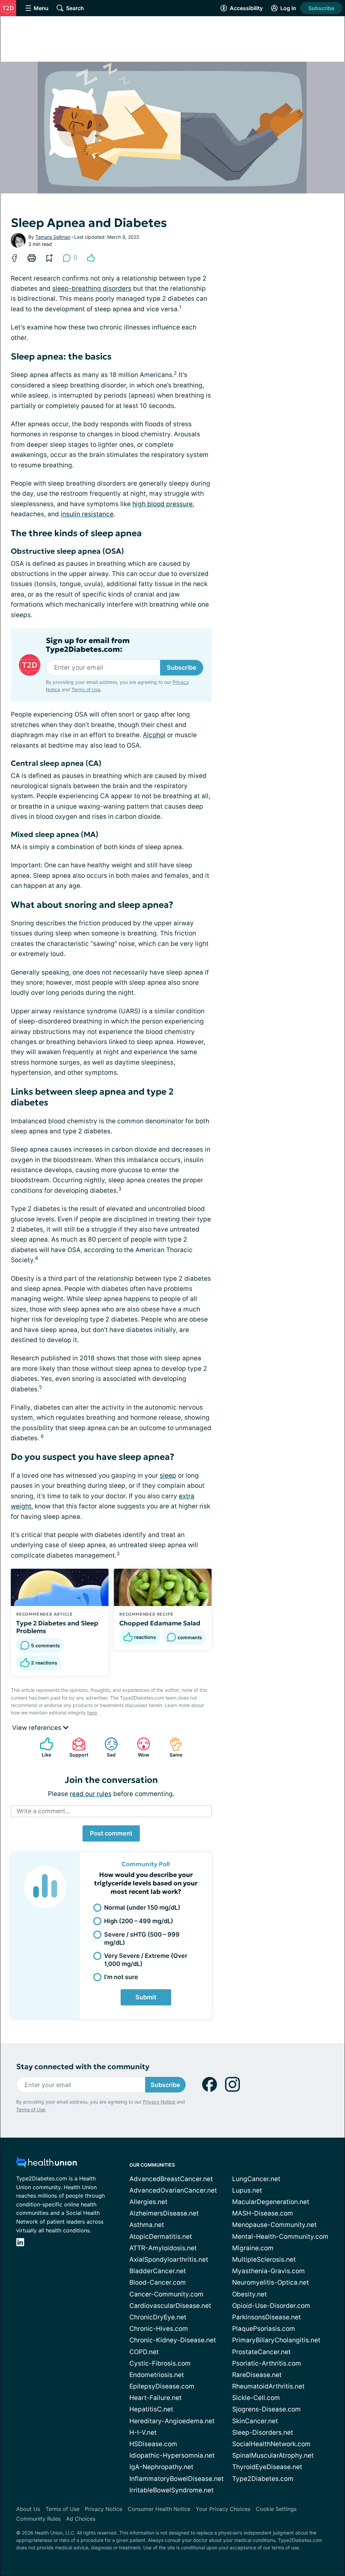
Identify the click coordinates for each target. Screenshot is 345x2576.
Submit (146, 1997)
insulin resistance (87, 514)
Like (42, 1747)
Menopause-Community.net (274, 2225)
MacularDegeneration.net (271, 2202)
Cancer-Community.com (166, 2294)
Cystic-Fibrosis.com (160, 2363)
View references (38, 1728)
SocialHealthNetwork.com (271, 2444)
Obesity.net (249, 2294)
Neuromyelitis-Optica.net (271, 2282)
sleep (168, 1475)
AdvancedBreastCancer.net (171, 2179)
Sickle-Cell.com (256, 2398)
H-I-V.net (143, 2433)
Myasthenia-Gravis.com (269, 2271)
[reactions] (91, 258)
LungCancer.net (256, 2179)
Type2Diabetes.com (263, 2479)
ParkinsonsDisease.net (266, 2317)
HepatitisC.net (151, 2409)
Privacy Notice (159, 2102)
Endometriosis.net (157, 2375)
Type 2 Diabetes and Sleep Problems (57, 1627)
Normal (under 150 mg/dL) (142, 1907)
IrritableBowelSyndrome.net (171, 2490)
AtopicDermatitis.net (161, 2237)
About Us (28, 2509)
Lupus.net (247, 2190)
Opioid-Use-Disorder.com (271, 2306)
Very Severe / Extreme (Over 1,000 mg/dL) (146, 1960)
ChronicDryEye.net (158, 2317)
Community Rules (38, 2519)
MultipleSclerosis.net (264, 2260)
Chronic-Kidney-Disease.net (173, 2340)
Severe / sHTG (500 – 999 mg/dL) (142, 1938)
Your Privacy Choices (223, 2509)
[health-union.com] (46, 2164)
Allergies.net (148, 2202)
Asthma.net (147, 2225)
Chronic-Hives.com (159, 2329)
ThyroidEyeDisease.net (267, 2467)
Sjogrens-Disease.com (266, 2409)
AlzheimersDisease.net (164, 2213)
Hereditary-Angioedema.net (172, 2421)
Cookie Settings (276, 2509)
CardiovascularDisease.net (170, 2306)
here (92, 1713)
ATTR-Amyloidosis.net (163, 2248)
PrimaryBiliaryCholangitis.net (276, 2340)
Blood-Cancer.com (158, 2282)
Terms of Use (86, 689)
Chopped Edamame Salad (160, 1623)
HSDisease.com (153, 2444)
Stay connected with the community (83, 2067)
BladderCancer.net (158, 2271)
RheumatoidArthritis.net (268, 2386)
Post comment (111, 1833)
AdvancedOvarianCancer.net (173, 2190)
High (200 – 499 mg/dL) (139, 1921)
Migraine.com (253, 2248)
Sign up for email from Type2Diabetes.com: (88, 645)
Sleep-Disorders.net (263, 2433)
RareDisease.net (257, 2375)
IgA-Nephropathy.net (161, 2467)
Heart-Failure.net (155, 2398)
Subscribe (321, 8)
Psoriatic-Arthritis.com (267, 2363)
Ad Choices (81, 2519)
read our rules (91, 1794)
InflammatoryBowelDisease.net (177, 2479)
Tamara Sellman (53, 237)
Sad (107, 1747)
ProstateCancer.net (261, 2352)
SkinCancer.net (255, 2421)
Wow (140, 1747)
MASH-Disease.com (263, 2213)
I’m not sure (121, 1977)
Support (77, 1747)
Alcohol (154, 735)
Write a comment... (43, 1811)
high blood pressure (163, 504)
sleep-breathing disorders (92, 288)
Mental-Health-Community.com (280, 2237)
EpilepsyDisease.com (162, 2386)
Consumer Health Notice (159, 2509)
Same (172, 1747)
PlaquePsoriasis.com (264, 2329)
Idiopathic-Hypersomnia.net (172, 2455)
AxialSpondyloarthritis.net (169, 2260)
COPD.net (144, 2352)
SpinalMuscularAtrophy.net (273, 2455)
